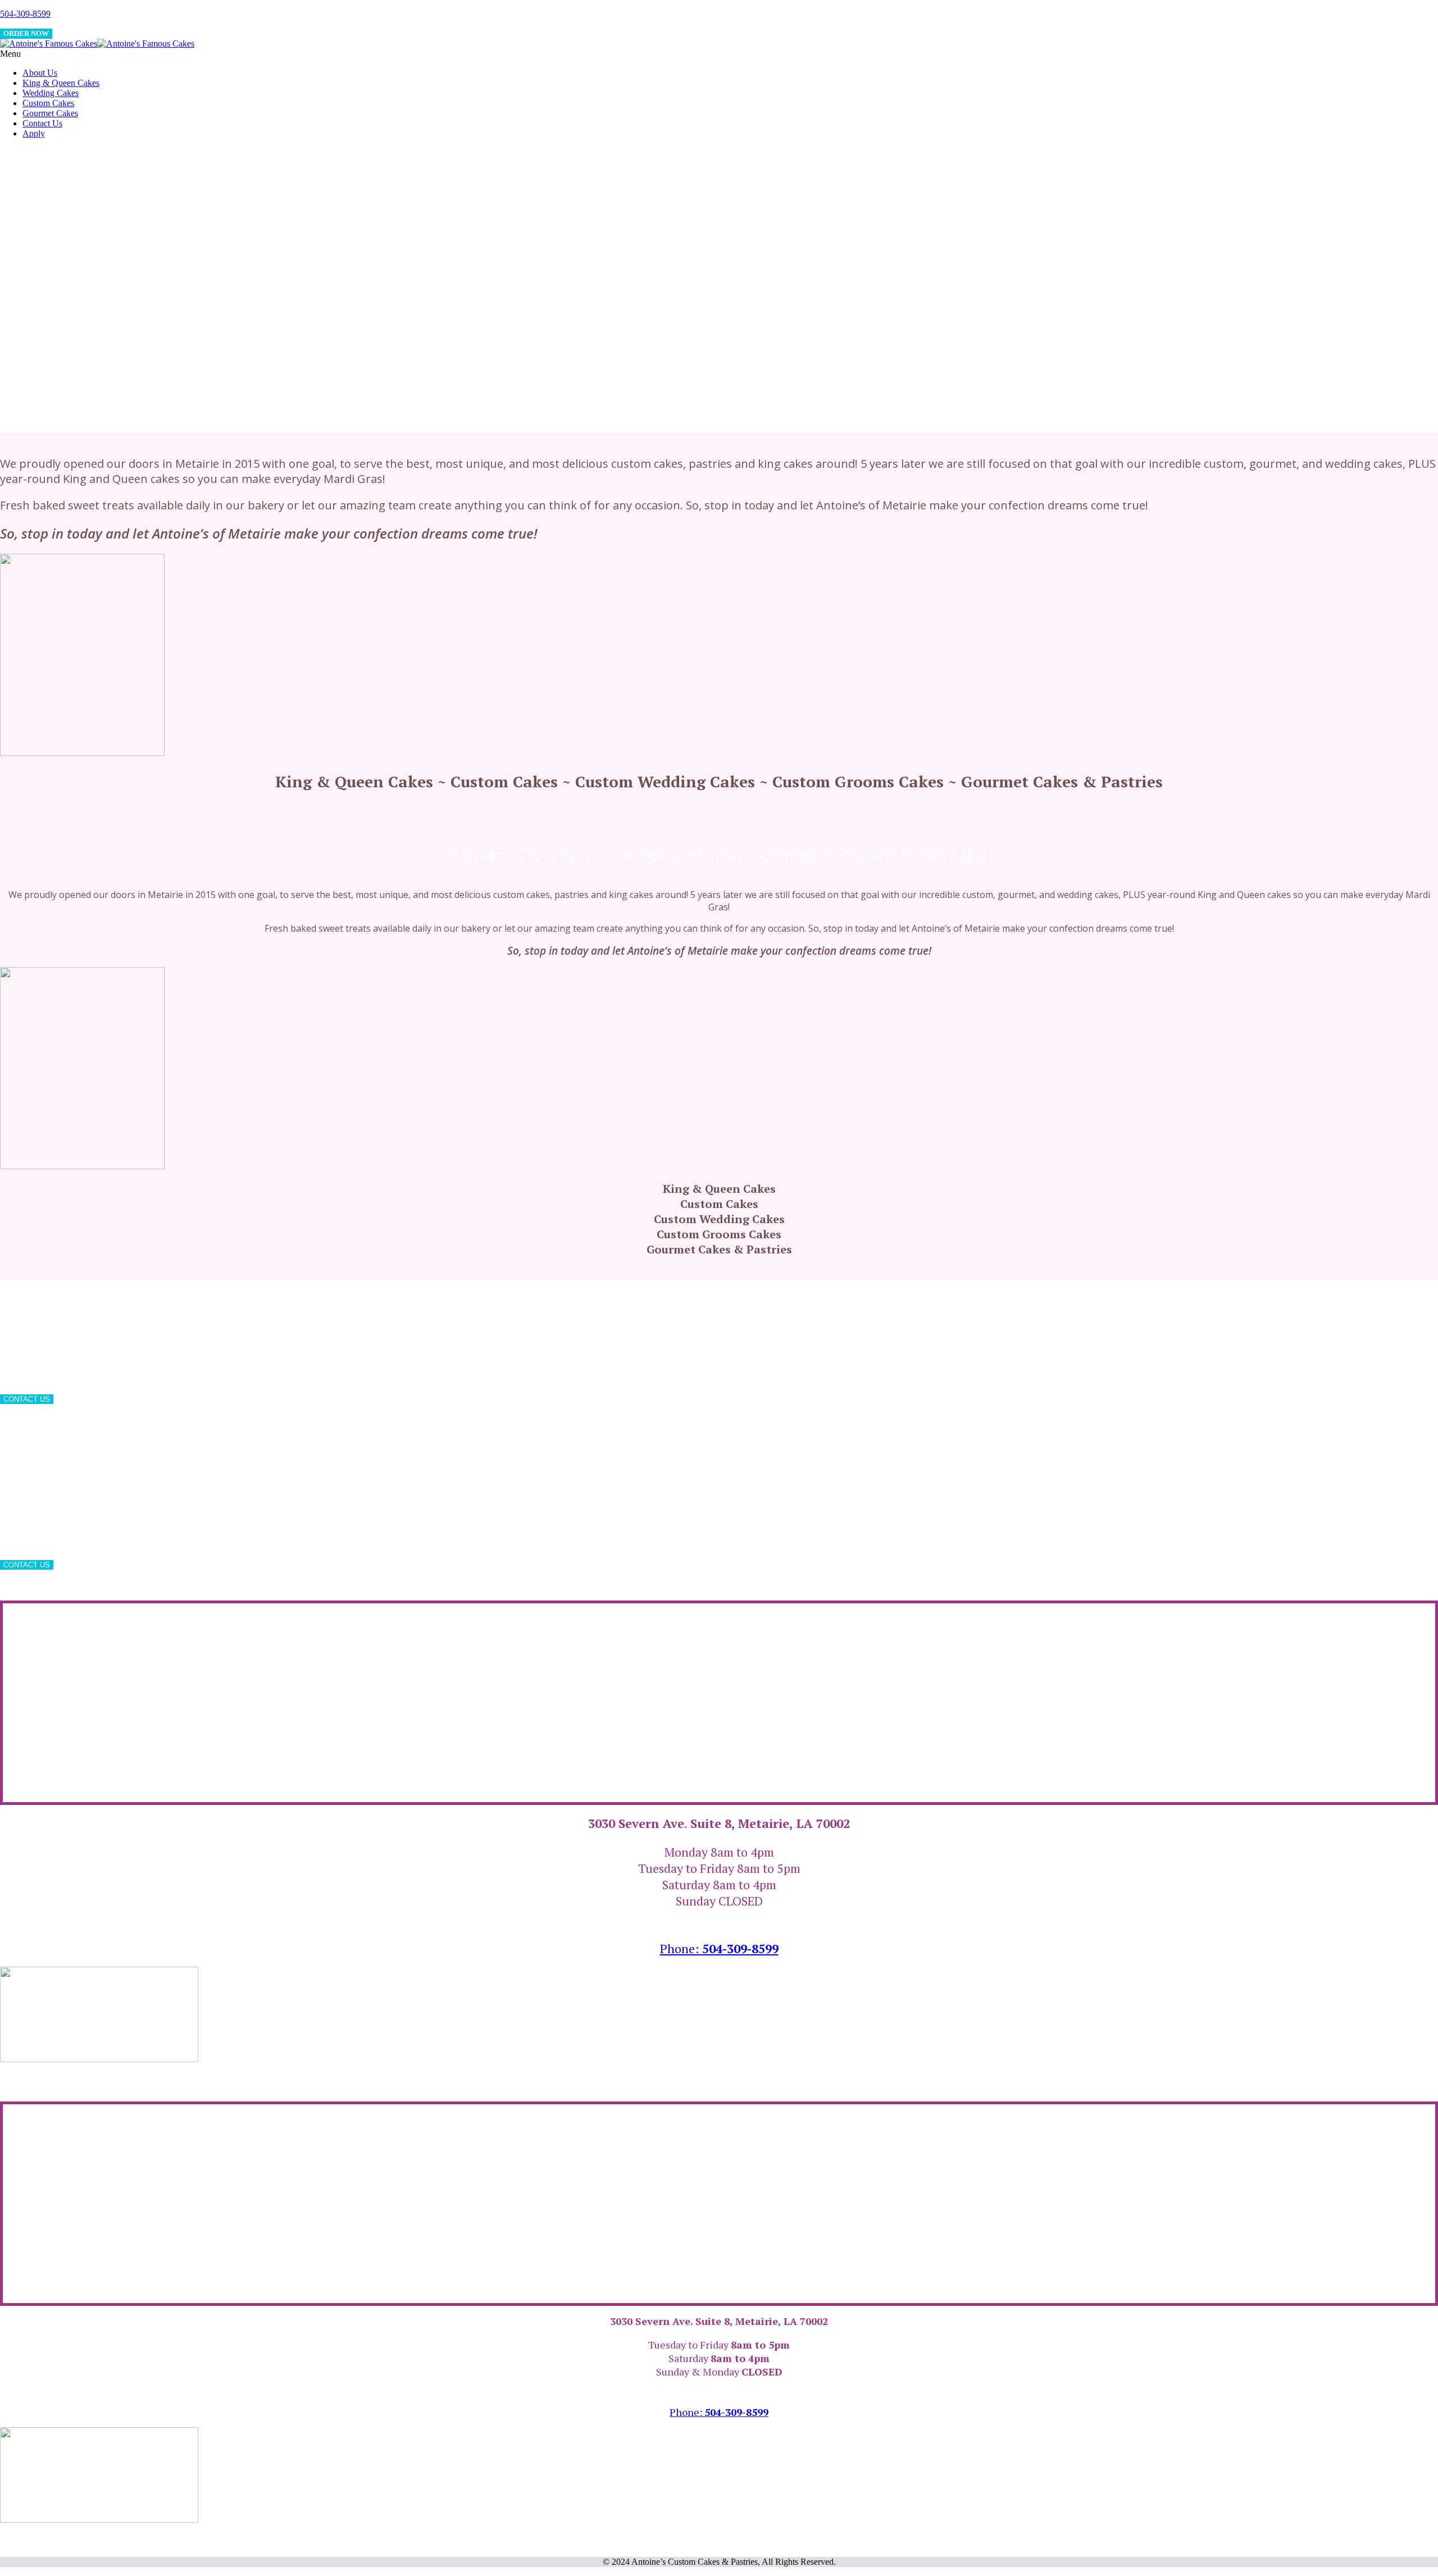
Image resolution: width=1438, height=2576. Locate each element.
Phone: (719, 1948)
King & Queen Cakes (61, 83)
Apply (34, 133)
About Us (40, 73)
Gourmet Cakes (50, 113)
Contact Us (42, 123)
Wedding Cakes (51, 93)
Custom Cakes (48, 103)
